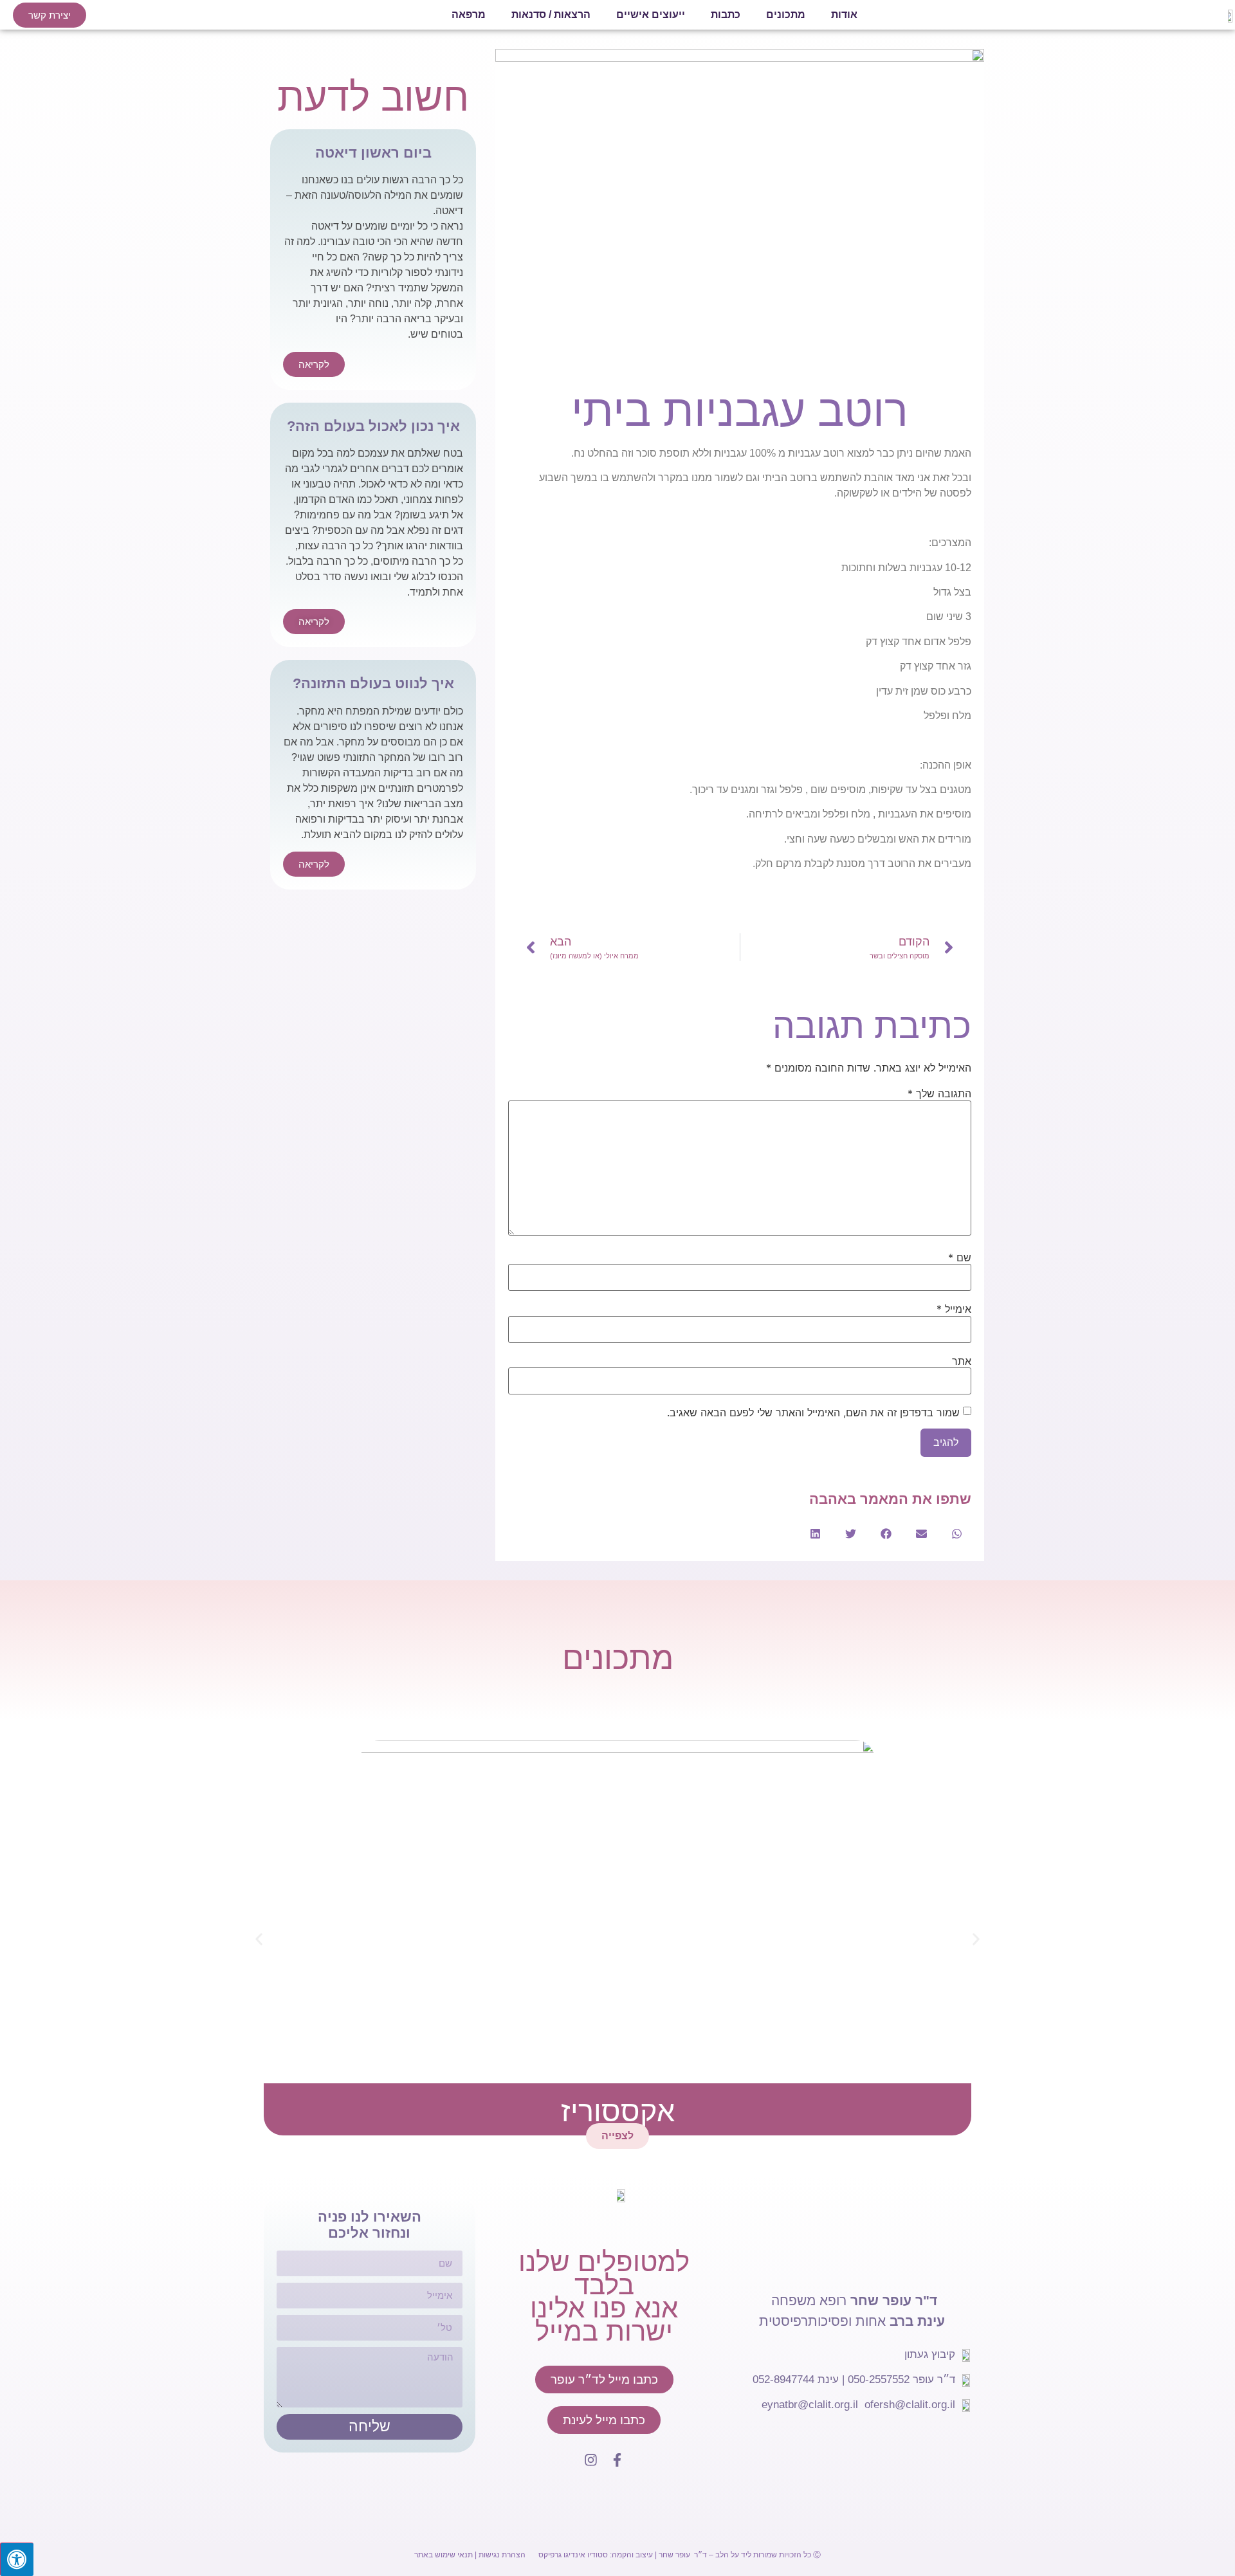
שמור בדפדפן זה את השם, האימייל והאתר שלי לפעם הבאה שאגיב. (813, 1412)
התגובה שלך (939, 1093)
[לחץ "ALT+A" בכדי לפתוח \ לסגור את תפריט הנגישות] (17, 2559)
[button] (957, 1534)
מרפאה (469, 14)
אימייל (954, 1309)
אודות (844, 14)
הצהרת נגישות (502, 2555)
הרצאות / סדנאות (551, 14)
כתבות (726, 14)
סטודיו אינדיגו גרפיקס (573, 2555)
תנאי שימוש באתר (444, 2555)
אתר (962, 1361)
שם (960, 1257)
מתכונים (786, 14)
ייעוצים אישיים (651, 14)
